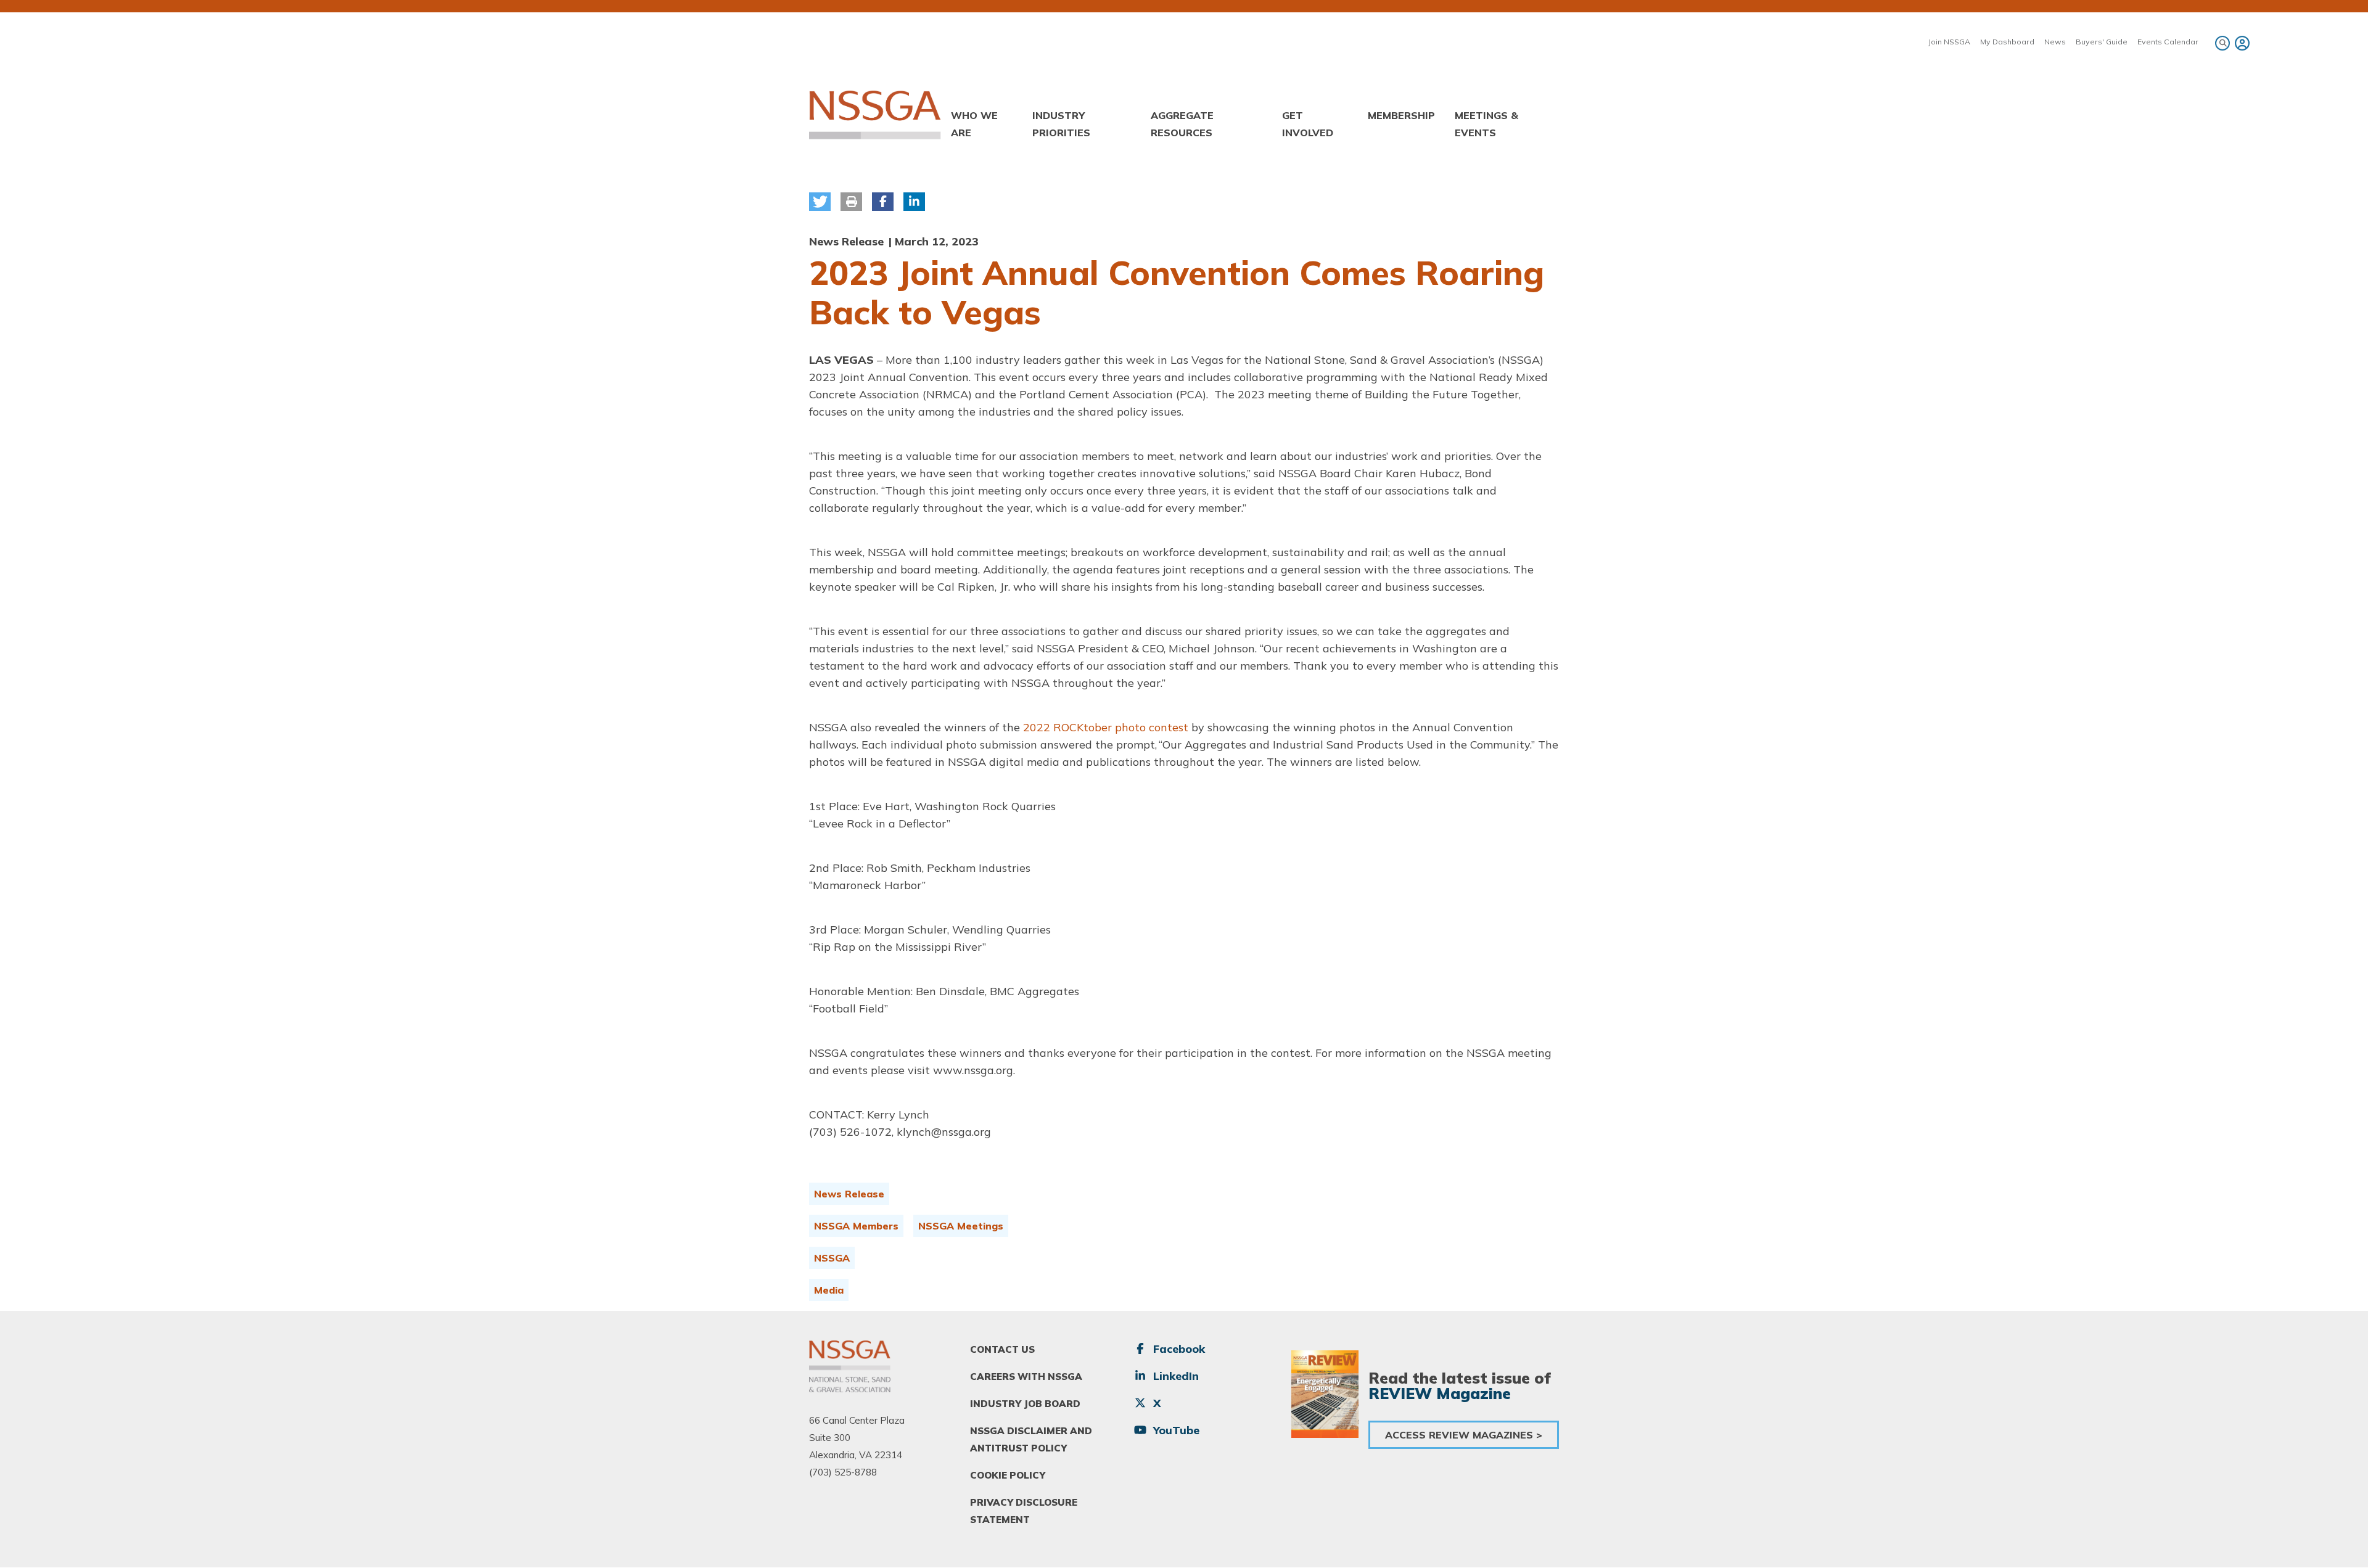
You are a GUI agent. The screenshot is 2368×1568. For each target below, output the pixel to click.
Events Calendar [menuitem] (2168, 42)
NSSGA (832, 1258)
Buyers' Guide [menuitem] (2102, 42)
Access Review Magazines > (1464, 1435)
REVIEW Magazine (1440, 1393)
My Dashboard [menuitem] (2007, 42)
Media (829, 1290)
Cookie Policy (1008, 1475)
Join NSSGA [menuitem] (1949, 42)
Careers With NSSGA (1026, 1377)
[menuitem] (2240, 43)
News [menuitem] (2055, 42)
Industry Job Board (1025, 1404)
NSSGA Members (856, 1226)
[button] (820, 202)
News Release (849, 1194)
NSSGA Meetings (961, 1226)
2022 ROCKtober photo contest (1106, 727)
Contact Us (1002, 1349)
